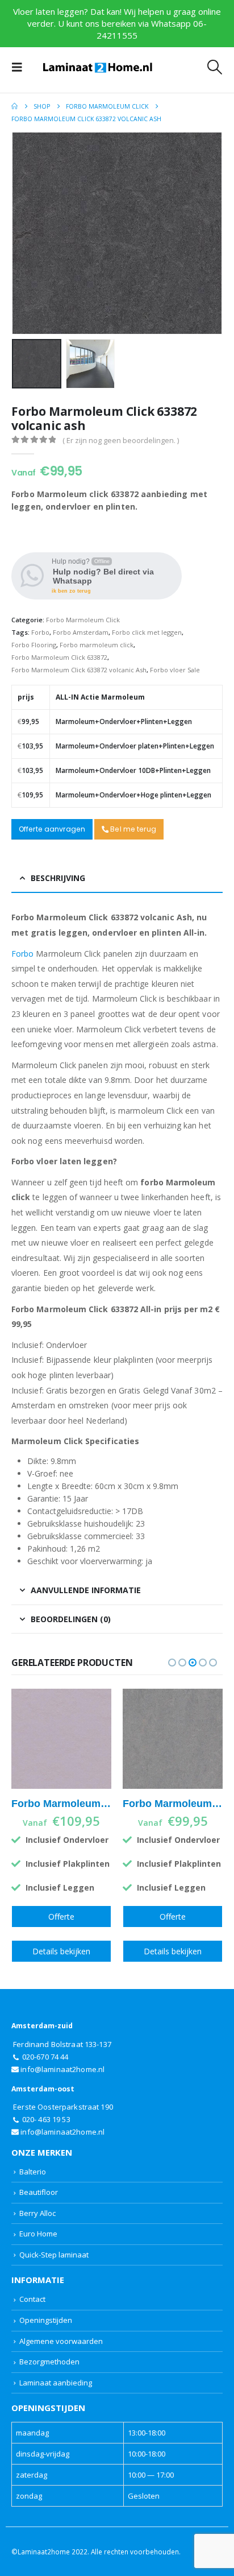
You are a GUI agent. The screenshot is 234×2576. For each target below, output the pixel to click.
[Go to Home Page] (14, 106)
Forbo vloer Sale (175, 670)
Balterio (33, 2172)
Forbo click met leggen (147, 632)
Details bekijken (61, 1951)
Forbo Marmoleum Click (83, 620)
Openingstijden (46, 2320)
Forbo (40, 632)
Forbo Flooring (34, 645)
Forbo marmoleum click (97, 645)
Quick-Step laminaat (54, 2255)
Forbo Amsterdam (81, 632)
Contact (32, 2299)
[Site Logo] (98, 67)
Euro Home (38, 2234)
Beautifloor (39, 2192)
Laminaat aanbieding (56, 2383)
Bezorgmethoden (49, 2362)
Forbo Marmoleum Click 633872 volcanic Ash (79, 670)
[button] (20, 67)
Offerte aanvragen (52, 829)
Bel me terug (132, 829)
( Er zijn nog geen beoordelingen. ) (121, 440)
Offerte (61, 1917)
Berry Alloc (37, 2213)
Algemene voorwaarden (61, 2341)
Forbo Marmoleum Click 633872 (59, 657)
